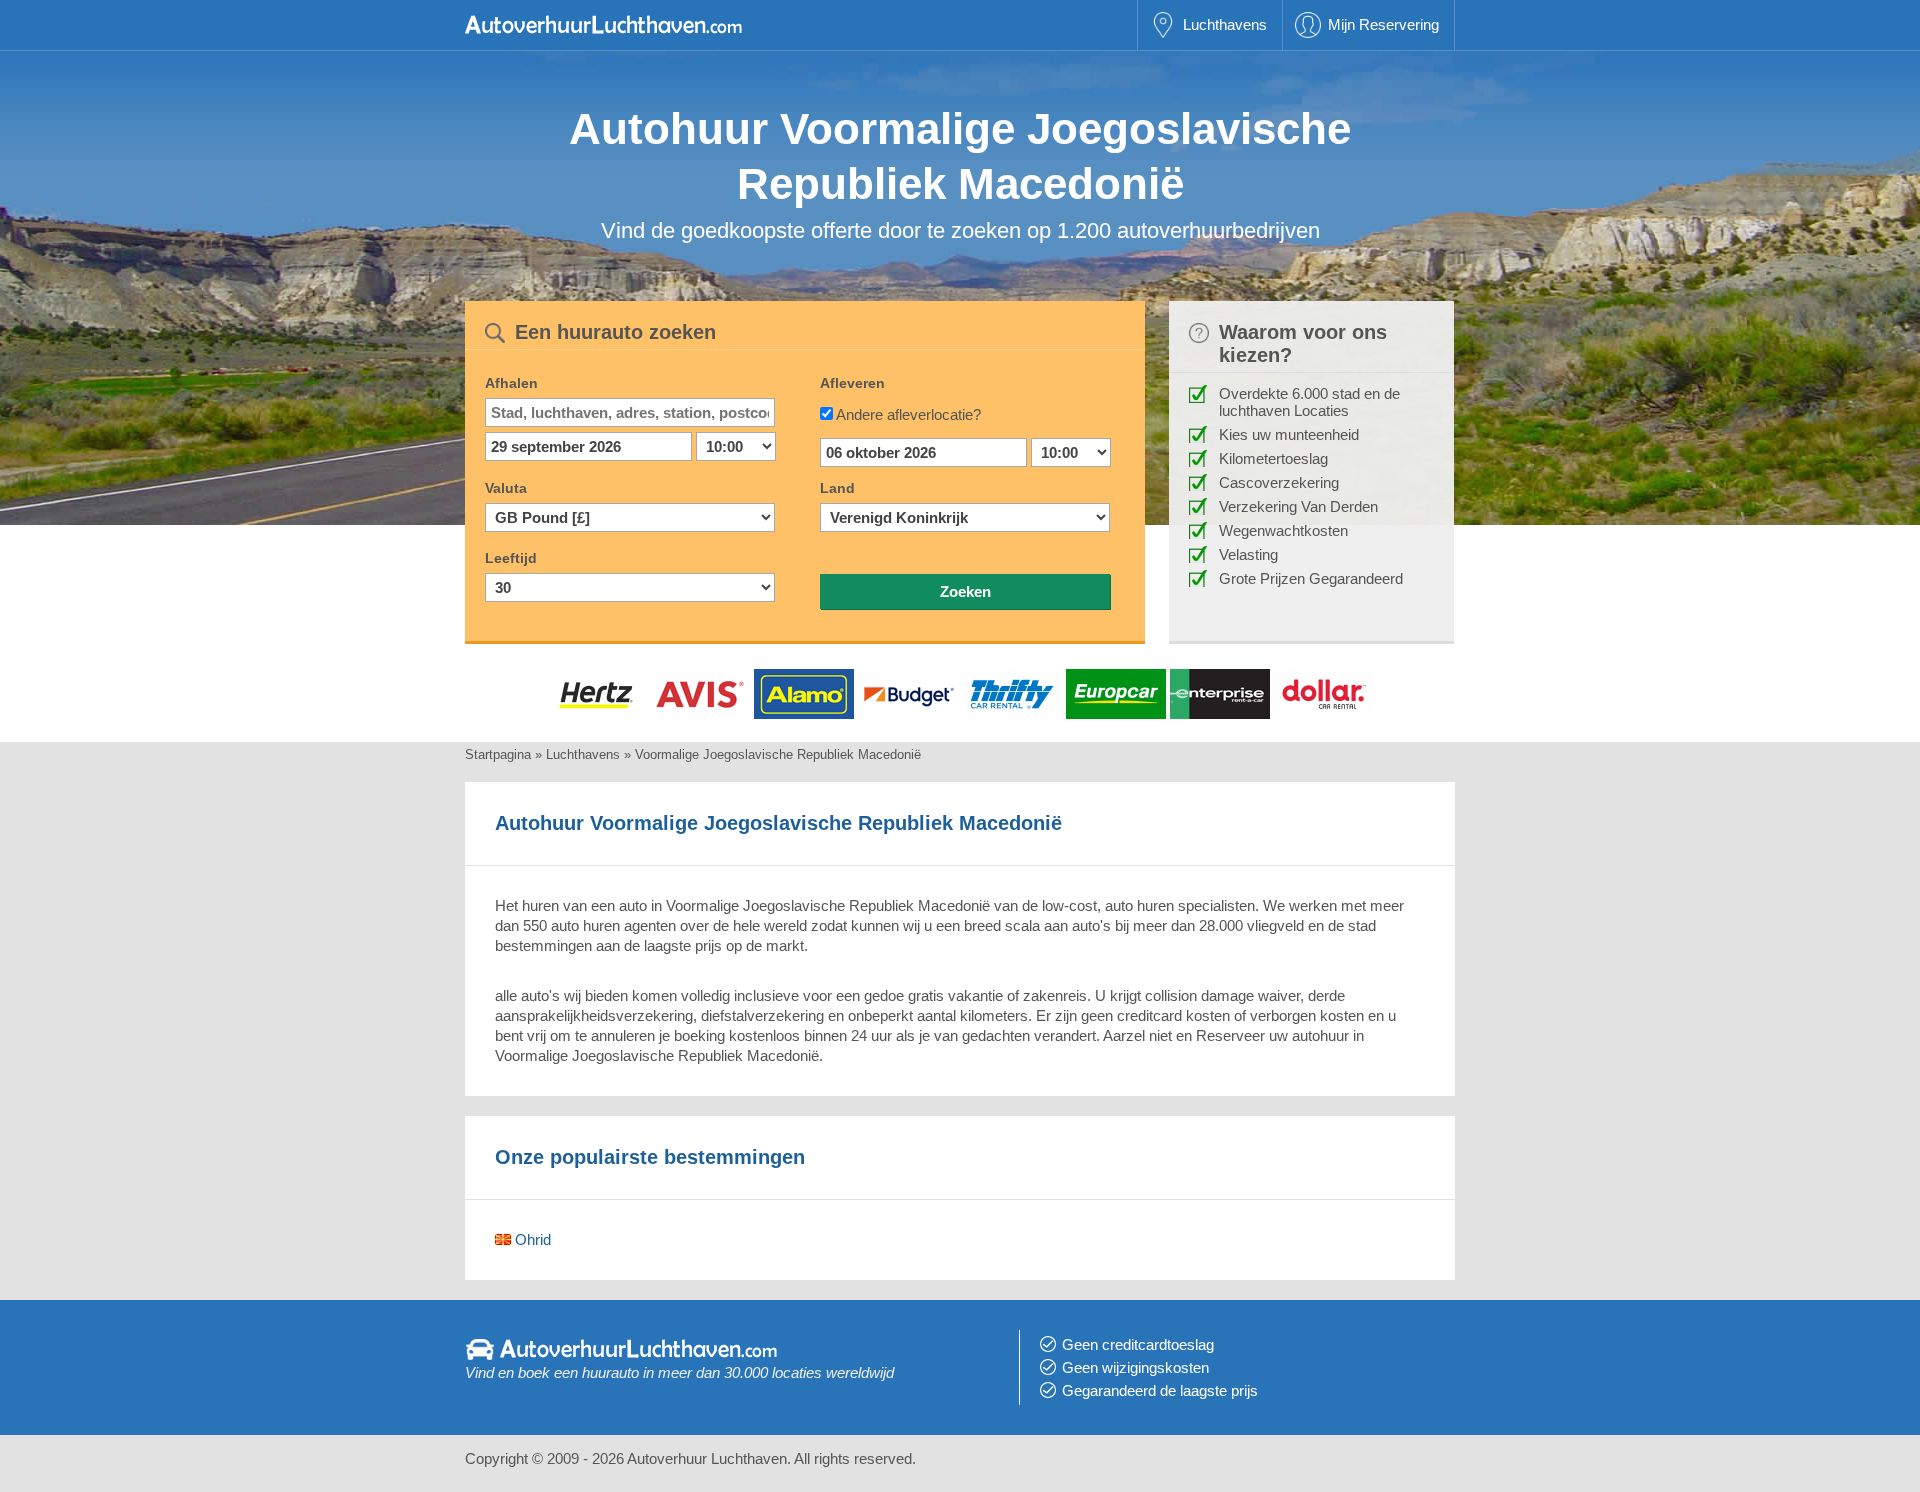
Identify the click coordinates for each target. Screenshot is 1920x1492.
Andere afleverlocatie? (908, 414)
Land (837, 488)
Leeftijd (511, 558)
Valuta (506, 488)
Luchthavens (1225, 24)
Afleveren (852, 383)
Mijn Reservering (1383, 24)
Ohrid (531, 1239)
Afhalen (511, 383)
